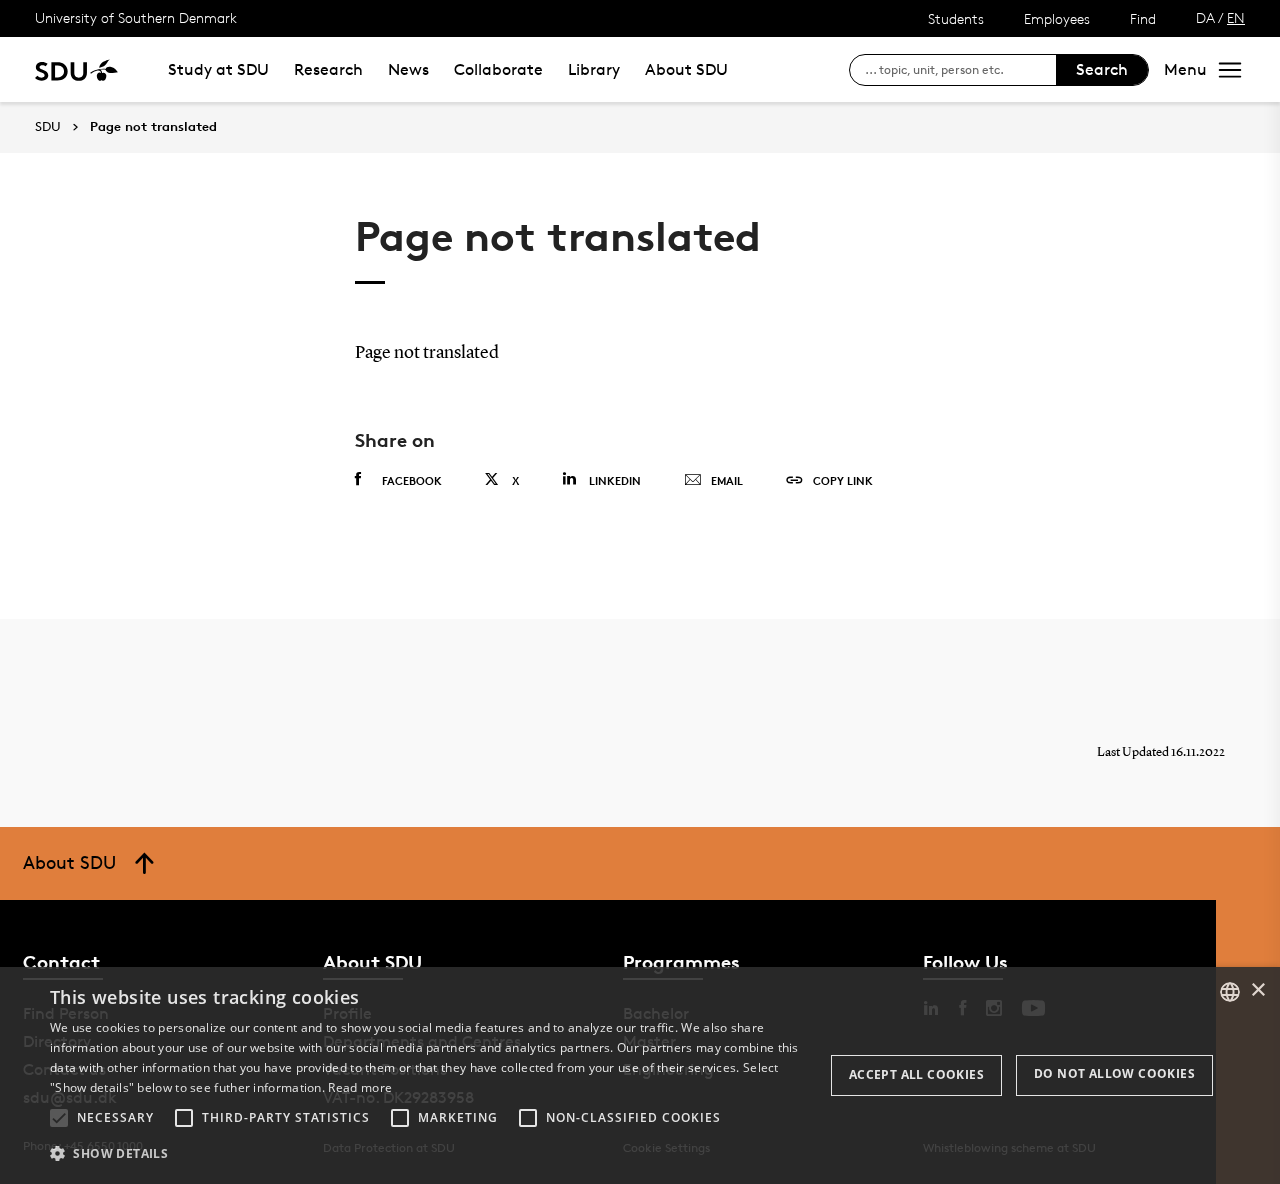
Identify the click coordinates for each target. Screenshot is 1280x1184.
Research (328, 69)
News (408, 69)
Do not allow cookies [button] (1114, 1073)
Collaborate (498, 69)
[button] (59, 1118)
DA (1205, 17)
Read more (360, 1087)
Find (1143, 18)
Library (594, 69)
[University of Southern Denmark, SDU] (76, 69)
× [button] (1257, 990)
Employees (1057, 18)
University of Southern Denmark (136, 17)
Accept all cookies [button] (916, 1074)
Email (727, 480)
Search (1102, 69)
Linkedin (615, 480)
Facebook (412, 480)
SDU (48, 126)
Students (956, 18)
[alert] (640, 1075)
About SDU (686, 69)
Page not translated (153, 127)
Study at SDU (218, 69)
